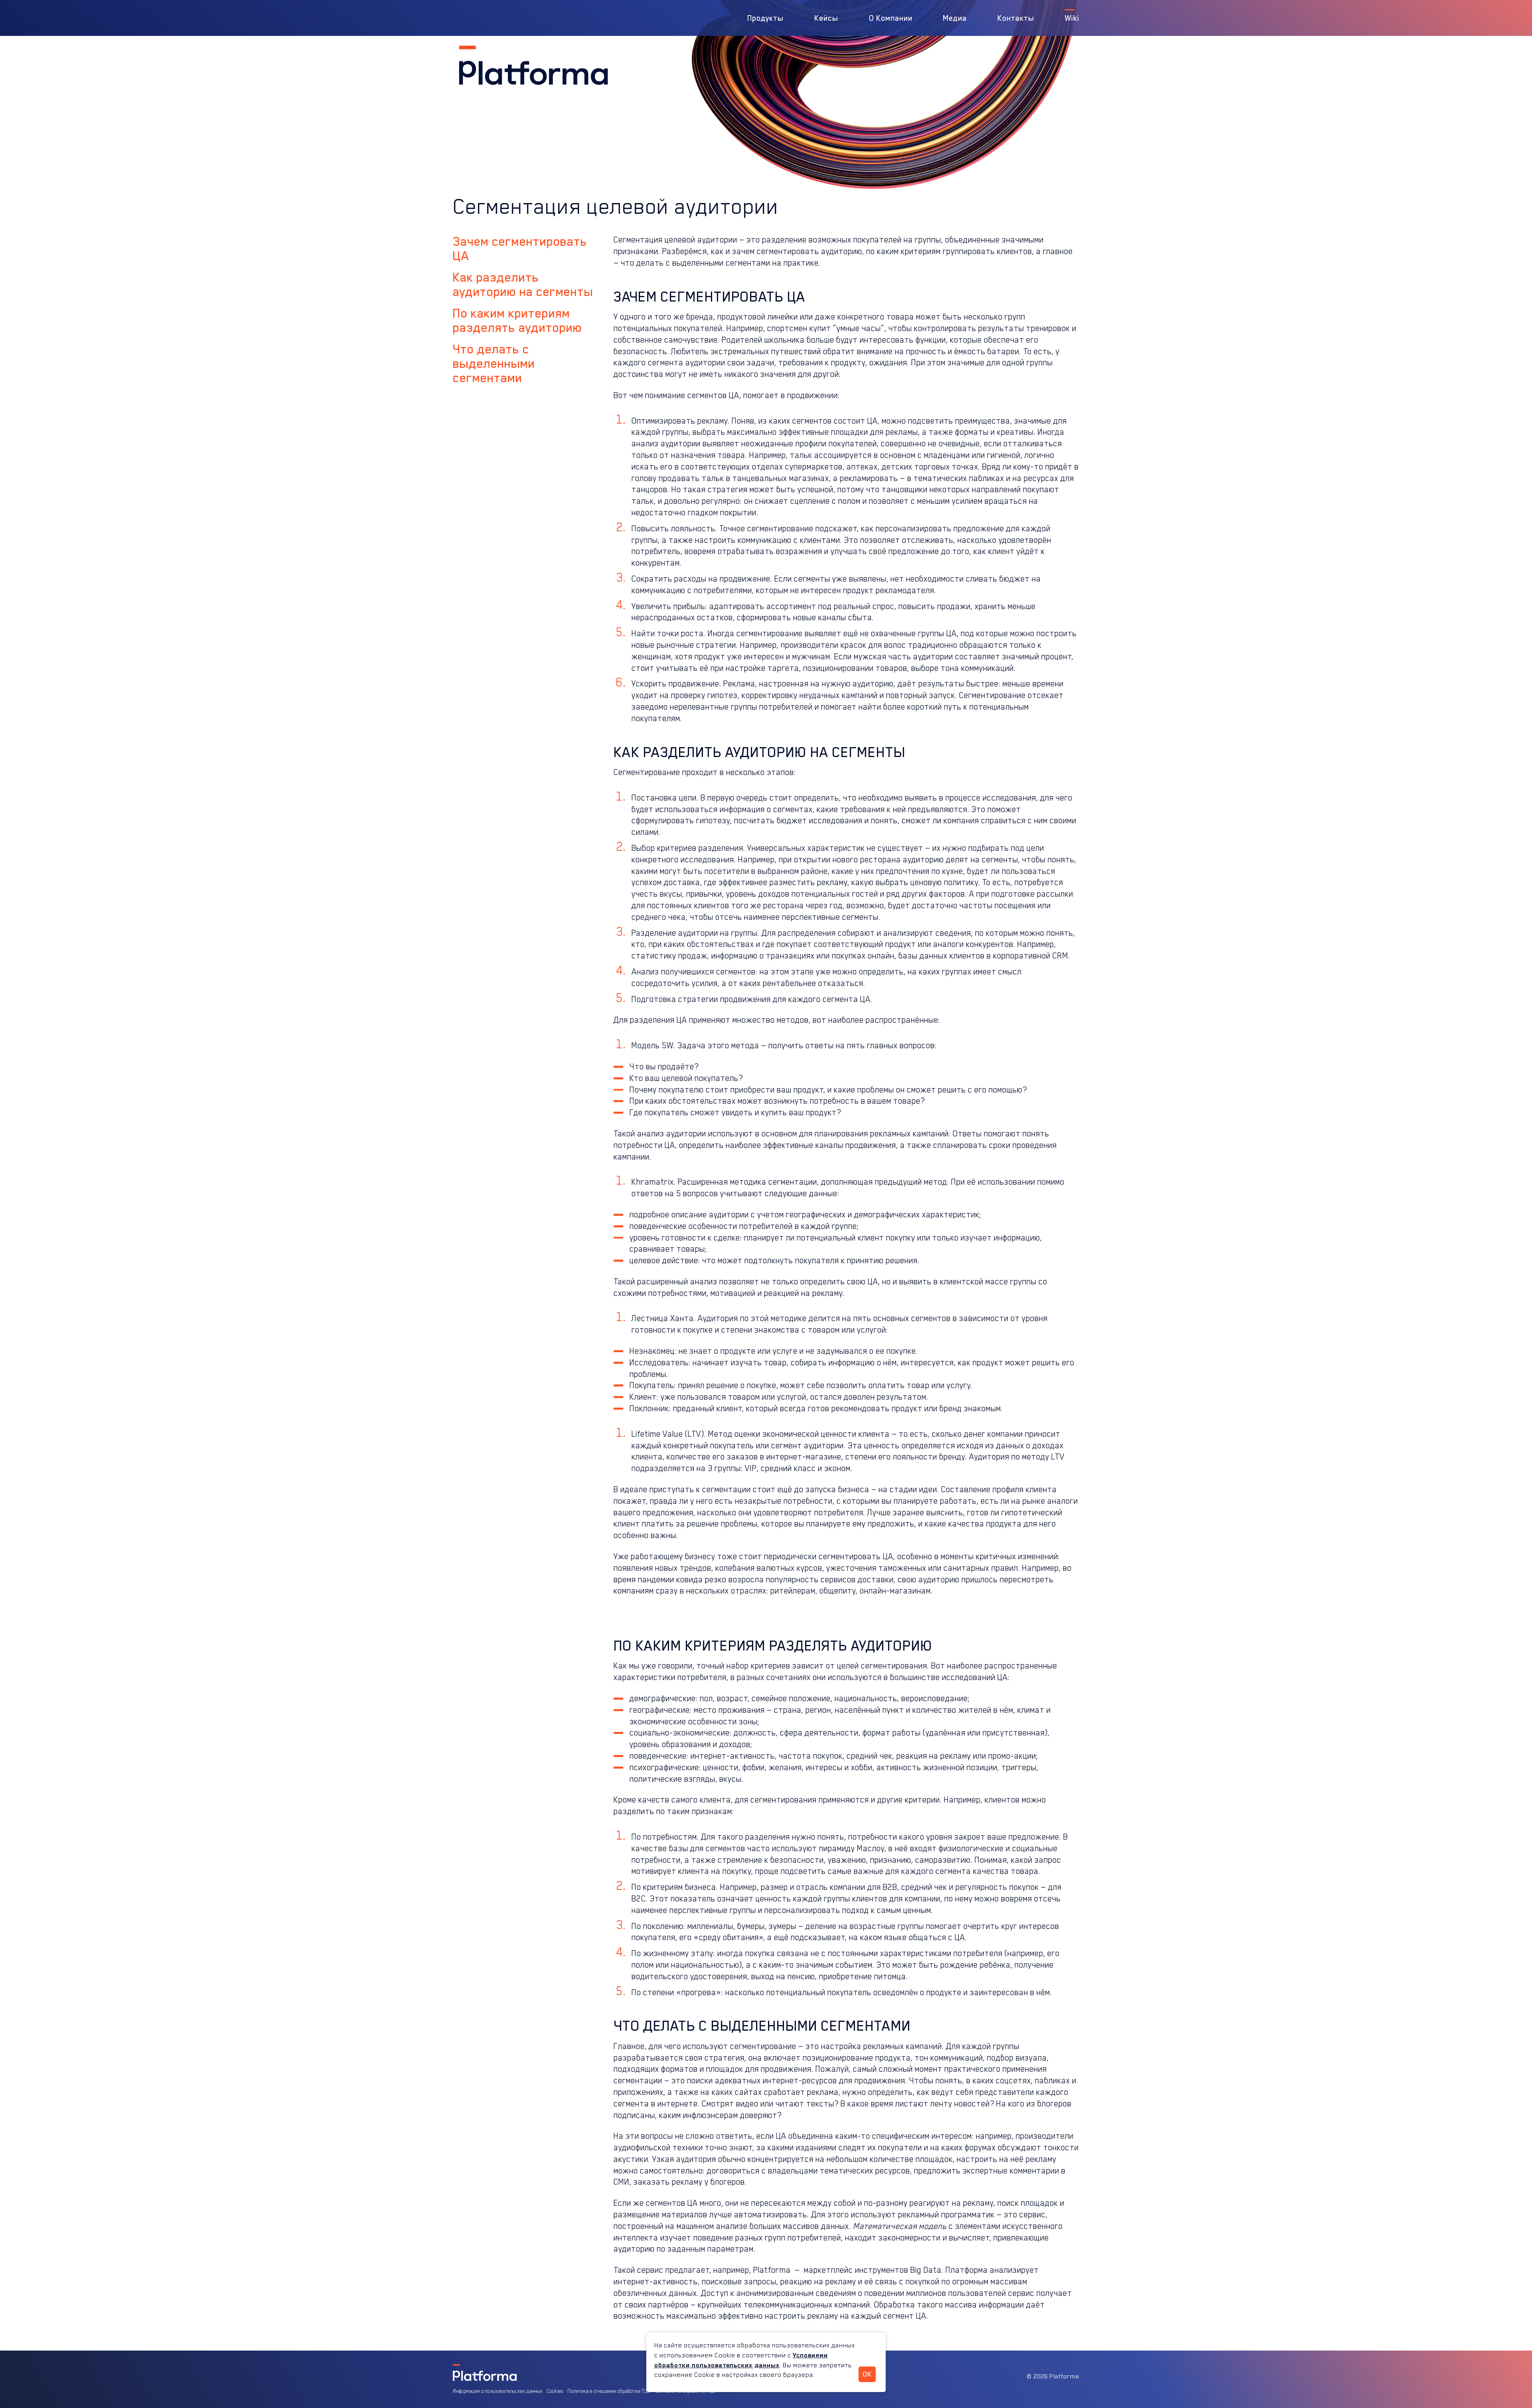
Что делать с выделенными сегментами (494, 363)
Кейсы (826, 18)
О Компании (891, 18)
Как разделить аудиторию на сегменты (523, 284)
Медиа (955, 18)
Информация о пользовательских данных (498, 2391)
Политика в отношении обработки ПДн (609, 2391)
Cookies (555, 2391)
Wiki (1072, 18)
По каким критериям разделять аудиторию (517, 320)
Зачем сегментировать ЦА (520, 248)
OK (867, 2374)
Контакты (1016, 18)
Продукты (765, 18)
